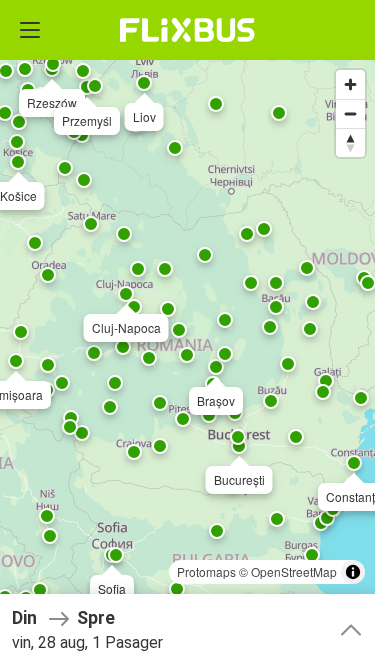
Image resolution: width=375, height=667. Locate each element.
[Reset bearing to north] (350, 142)
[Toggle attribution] (353, 572)
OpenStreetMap (294, 571)
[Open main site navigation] (30, 30)
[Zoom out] (350, 113)
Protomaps (206, 571)
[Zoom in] (350, 84)
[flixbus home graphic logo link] (187, 30)
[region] (187, 333)
